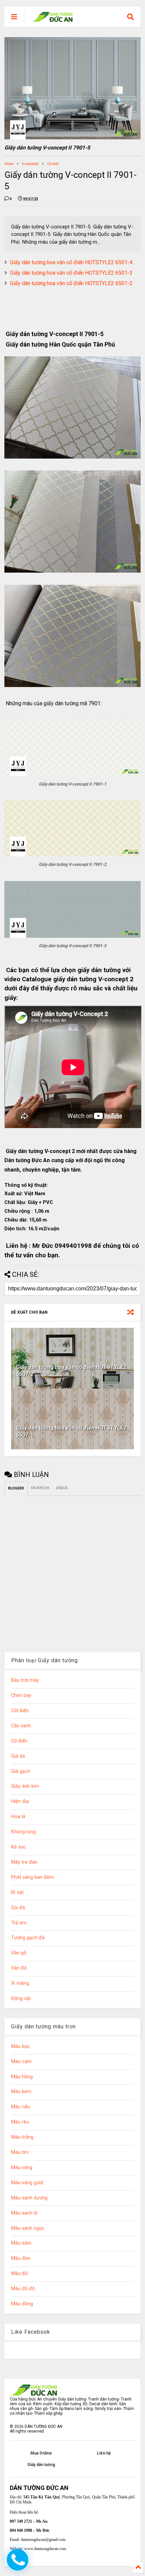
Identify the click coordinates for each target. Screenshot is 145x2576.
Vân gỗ (19, 1953)
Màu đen (21, 2258)
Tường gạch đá (28, 1938)
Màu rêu (20, 2122)
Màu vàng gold (27, 2183)
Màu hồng (22, 2077)
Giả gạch (21, 1771)
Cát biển (20, 1711)
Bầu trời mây (25, 1680)
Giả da (18, 1756)
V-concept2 (30, 164)
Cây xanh (21, 1726)
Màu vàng (22, 2168)
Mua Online (41, 2453)
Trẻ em (19, 1923)
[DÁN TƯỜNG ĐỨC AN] (53, 19)
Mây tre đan (24, 1862)
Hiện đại (20, 1801)
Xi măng (20, 1983)
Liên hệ (104, 2453)
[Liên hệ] (18, 2565)
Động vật (21, 1998)
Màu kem (21, 2092)
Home (9, 164)
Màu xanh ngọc (28, 2228)
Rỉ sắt (17, 1893)
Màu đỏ (19, 2273)
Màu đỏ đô (23, 2289)
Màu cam (21, 2062)
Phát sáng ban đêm (33, 1877)
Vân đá (19, 1968)
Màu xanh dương (29, 2198)
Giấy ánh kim (25, 1786)
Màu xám (21, 2243)
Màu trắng (22, 2137)
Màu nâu (21, 2107)
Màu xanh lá (24, 2213)
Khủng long (23, 1832)
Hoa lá (18, 1817)
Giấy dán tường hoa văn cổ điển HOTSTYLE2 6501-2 (71, 283)
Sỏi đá (18, 1908)
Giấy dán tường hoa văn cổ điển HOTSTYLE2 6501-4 (71, 262)
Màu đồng (22, 2304)
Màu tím (20, 2152)
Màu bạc (21, 2046)
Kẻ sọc (19, 1847)
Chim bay (21, 1695)
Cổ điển (53, 164)
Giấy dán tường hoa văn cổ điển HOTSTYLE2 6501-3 (71, 273)
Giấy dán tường (41, 2465)
